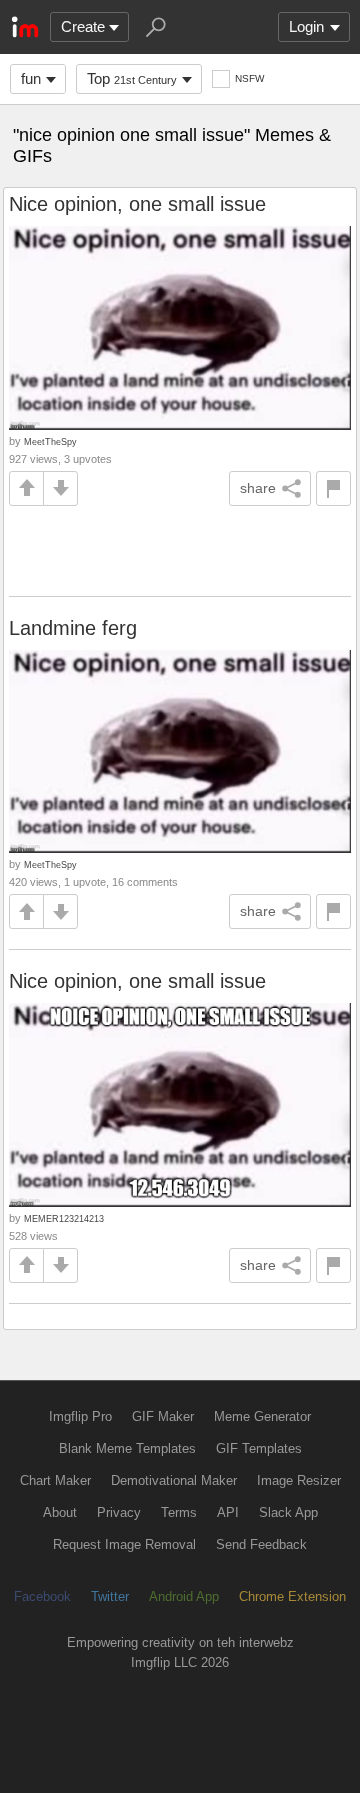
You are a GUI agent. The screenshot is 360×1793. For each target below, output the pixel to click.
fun (31, 78)
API (228, 1512)
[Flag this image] (333, 488)
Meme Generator (262, 1416)
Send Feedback (261, 1544)
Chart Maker (55, 1480)
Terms (179, 1512)
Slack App (288, 1512)
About (60, 1512)
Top (132, 78)
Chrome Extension (292, 1596)
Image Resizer (299, 1480)
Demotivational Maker (174, 1480)
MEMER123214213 (64, 1218)
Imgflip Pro (80, 1416)
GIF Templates (259, 1448)
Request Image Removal (124, 1544)
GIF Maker (163, 1416)
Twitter (110, 1596)
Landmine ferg (73, 628)
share (258, 488)
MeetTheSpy (50, 441)
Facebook (42, 1596)
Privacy (119, 1512)
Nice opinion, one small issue (137, 204)
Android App (184, 1596)
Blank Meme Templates (127, 1448)
